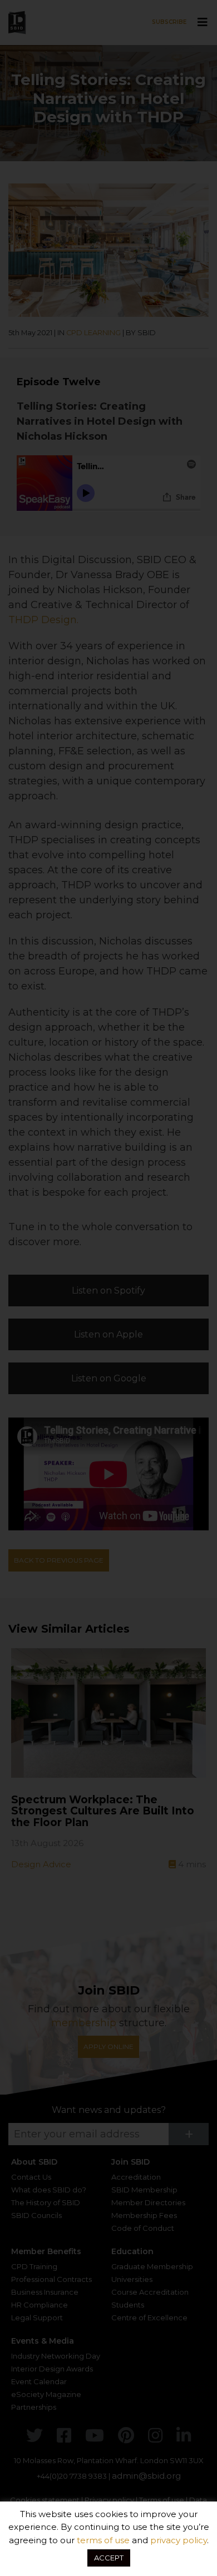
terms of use (103, 2540)
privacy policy (179, 2540)
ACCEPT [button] (109, 2558)
